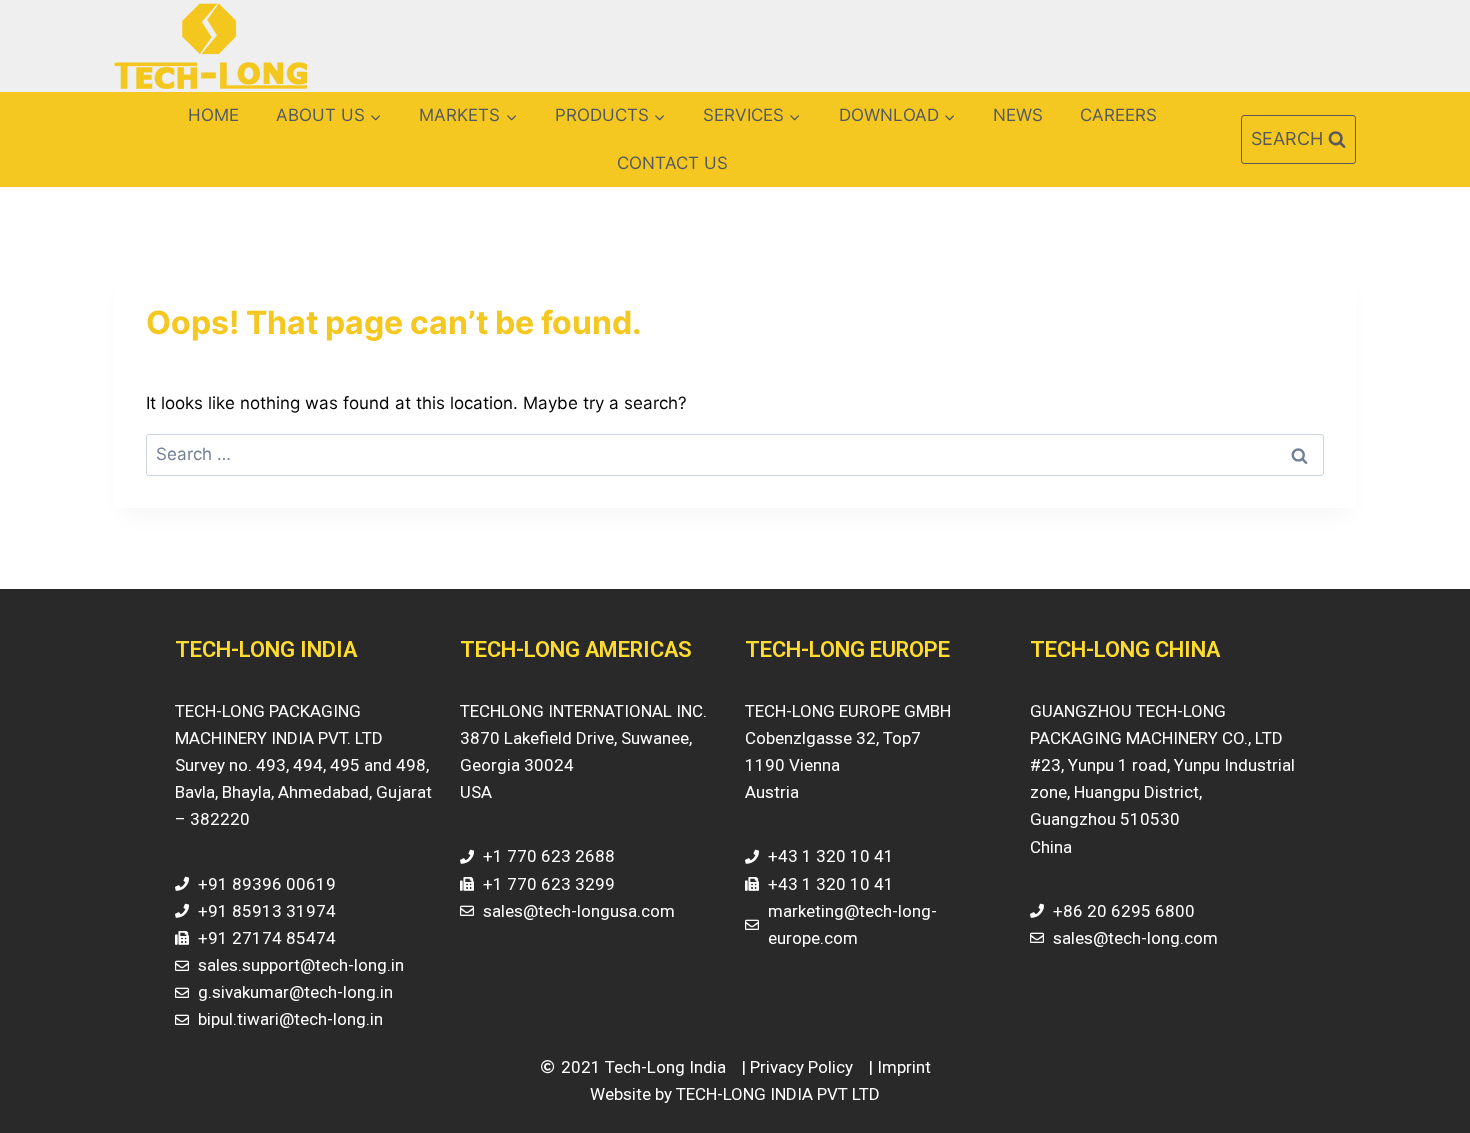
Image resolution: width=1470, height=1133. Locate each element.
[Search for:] (735, 454)
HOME (213, 115)
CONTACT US (672, 163)
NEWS (1018, 115)
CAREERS (1118, 115)
